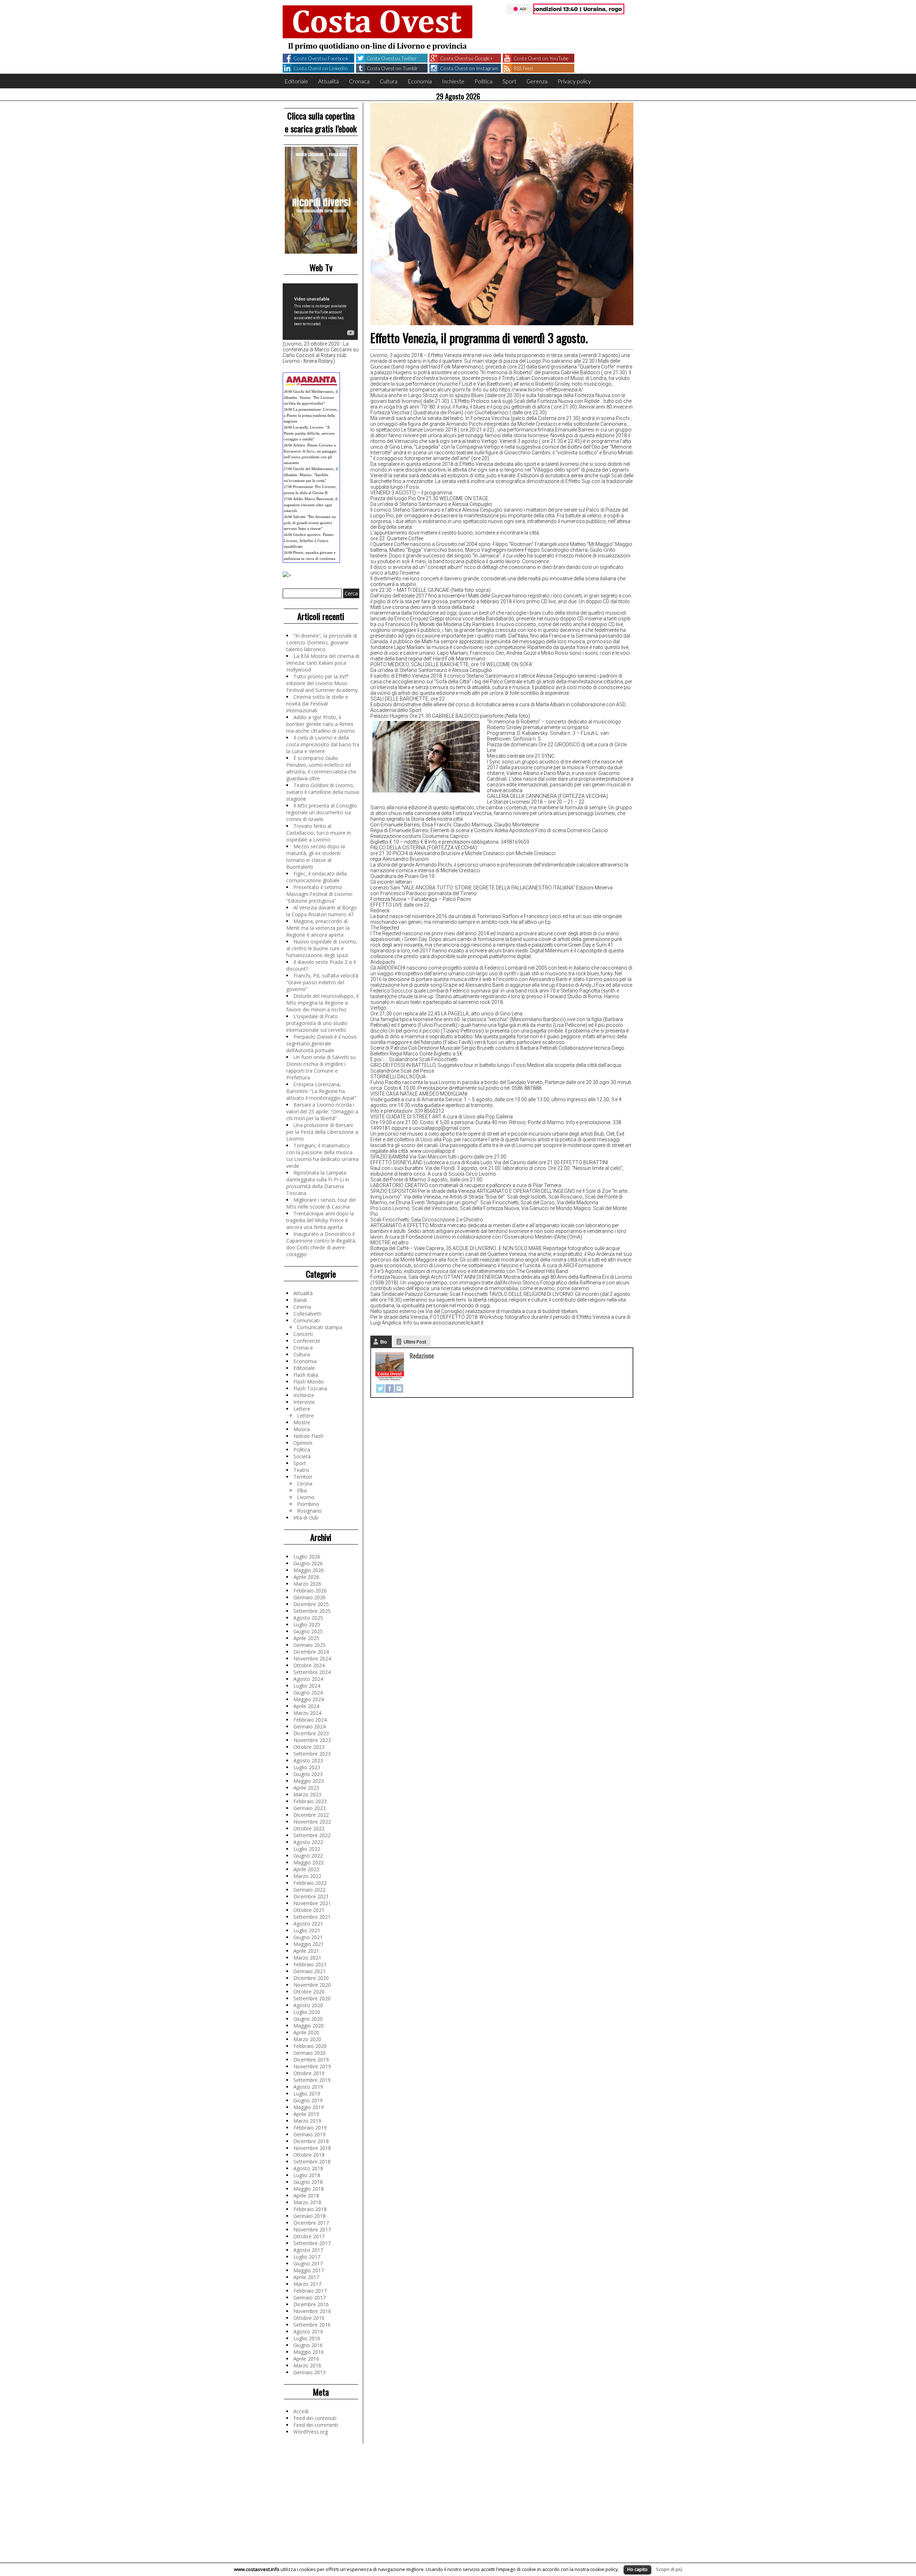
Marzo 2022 (307, 1876)
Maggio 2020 (309, 2026)
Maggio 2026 (309, 1570)
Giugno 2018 (308, 2182)
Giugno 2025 (308, 1631)
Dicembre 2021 (311, 1896)
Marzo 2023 (307, 1794)
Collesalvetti (307, 1314)
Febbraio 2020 (310, 2046)
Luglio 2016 (307, 2338)
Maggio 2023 (309, 1781)
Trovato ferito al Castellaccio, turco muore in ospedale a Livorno (319, 833)
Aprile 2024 (306, 1706)
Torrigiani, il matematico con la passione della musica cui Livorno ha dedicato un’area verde (322, 1156)
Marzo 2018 (307, 2202)
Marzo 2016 (307, 2365)
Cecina (305, 1484)
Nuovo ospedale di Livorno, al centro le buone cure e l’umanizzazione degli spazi (322, 948)
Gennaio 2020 (310, 2053)
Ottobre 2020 (309, 1992)
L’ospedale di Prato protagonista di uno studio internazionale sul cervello (317, 1023)
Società (302, 1456)
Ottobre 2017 (309, 2236)
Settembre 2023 (312, 1754)
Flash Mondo (309, 1382)
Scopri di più (669, 2569)
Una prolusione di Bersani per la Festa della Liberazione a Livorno (322, 1132)
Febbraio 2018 (310, 2209)
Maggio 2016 (309, 2352)
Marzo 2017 (307, 2284)
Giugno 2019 (308, 2100)
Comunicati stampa (320, 1327)
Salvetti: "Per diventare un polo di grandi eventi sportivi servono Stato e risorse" (310, 523)
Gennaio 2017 (310, 2297)
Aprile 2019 (306, 2114)
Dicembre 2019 (311, 2060)
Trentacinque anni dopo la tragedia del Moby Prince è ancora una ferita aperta (320, 1220)
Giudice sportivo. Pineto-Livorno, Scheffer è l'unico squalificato (309, 540)
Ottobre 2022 (309, 1828)
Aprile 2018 (306, 2196)
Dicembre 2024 (311, 1652)
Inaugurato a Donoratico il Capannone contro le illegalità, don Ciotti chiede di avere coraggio (321, 1244)
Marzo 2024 (307, 1713)
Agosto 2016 (308, 2331)
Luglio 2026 (307, 1557)
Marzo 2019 (307, 2121)
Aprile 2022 (306, 1869)
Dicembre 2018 (311, 2141)
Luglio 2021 (307, 1930)
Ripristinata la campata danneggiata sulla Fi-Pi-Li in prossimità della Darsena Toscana (318, 1183)
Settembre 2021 (312, 1917)
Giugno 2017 (308, 2263)
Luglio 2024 (307, 1686)
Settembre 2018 (312, 2162)
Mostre (302, 1422)
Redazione (422, 1356)
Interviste (304, 1402)
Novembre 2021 (312, 1903)
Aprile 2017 (306, 2277)
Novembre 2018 (312, 2148)
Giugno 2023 (308, 1774)
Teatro (301, 1470)
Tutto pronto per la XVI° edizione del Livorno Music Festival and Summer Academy (322, 683)
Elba (302, 1490)
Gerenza (537, 81)
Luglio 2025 (307, 1624)
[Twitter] (380, 1389)
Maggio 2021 (309, 1944)
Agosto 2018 (308, 2168)
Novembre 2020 (312, 1985)
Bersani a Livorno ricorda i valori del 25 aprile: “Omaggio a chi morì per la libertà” (322, 1111)
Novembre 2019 (312, 2066)
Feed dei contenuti (315, 2418)
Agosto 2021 (308, 1924)
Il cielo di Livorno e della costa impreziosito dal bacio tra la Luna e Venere (323, 744)
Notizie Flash (308, 1436)
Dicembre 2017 (311, 2223)
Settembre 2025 (312, 1611)
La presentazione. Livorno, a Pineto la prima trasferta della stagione (311, 415)
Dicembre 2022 (311, 1815)
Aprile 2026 (306, 1577)
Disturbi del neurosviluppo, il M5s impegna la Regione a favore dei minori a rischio (322, 1003)
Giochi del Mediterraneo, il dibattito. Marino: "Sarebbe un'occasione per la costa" (311, 475)
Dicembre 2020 (311, 1978)
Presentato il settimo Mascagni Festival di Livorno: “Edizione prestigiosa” (320, 894)
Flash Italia (306, 1375)
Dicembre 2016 (311, 2304)
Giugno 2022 (308, 1856)
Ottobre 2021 (309, 1910)
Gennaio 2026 (310, 1597)
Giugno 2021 (308, 1937)
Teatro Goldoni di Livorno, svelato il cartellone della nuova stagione (323, 792)
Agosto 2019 (308, 2087)
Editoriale (296, 81)
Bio (384, 1342)
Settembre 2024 (312, 1672)
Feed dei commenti (316, 2425)
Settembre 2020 (312, 1998)
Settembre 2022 (312, 1835)
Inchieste (453, 81)
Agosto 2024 (308, 1679)
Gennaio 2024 (310, 1726)
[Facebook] (390, 1389)
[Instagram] (399, 1389)
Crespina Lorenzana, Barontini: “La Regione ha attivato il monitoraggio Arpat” (321, 1091)
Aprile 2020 (306, 2032)
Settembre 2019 (312, 2080)
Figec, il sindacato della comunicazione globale (316, 877)
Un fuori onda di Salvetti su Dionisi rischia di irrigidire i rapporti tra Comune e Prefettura (321, 1067)
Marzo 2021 (307, 1958)
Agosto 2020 (308, 2005)
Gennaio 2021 (310, 1971)
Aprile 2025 (306, 1638)
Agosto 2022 (308, 1842)
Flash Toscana (310, 1388)
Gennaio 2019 (310, 2134)
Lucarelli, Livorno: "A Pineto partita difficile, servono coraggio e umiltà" (309, 433)
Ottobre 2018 (309, 2155)
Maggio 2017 (309, 2270)
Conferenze (307, 1341)
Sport (509, 81)
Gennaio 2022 (310, 1890)
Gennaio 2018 (310, 2216)
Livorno (306, 1497)
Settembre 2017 (312, 2243)
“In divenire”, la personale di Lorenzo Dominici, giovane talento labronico (322, 642)
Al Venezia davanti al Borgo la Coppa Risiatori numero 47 (321, 911)
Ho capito (637, 2569)
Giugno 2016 (308, 2345)
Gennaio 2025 (310, 1645)
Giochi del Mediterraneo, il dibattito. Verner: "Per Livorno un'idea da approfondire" (311, 397)
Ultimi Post (415, 1342)
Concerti (303, 1334)
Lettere (302, 1409)
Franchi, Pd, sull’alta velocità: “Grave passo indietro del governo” (323, 982)
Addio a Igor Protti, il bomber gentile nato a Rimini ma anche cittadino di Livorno (321, 724)
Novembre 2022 (312, 1822)
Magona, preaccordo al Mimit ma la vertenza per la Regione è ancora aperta (318, 928)
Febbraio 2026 (310, 1591)
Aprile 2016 (306, 2359)
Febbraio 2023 (310, 1801)
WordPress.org (311, 2432)
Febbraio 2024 (310, 1720)
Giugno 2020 (308, 2019)
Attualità (328, 81)
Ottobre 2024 (309, 1665)
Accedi (301, 2411)
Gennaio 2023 (310, 1808)
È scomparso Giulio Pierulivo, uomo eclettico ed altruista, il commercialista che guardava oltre (321, 768)
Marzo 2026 (307, 1584)
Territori (303, 1477)
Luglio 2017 (307, 2257)
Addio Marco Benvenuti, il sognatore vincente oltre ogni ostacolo (311, 505)
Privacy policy (574, 81)
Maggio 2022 (309, 1862)
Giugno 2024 (308, 1692)
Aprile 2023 (306, 1788)
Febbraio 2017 (310, 2291)
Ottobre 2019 (309, 2073)
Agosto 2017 (308, 2250)
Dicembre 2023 (311, 1733)
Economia (420, 81)
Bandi (300, 1300)
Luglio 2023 (307, 1767)
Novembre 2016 (312, 2311)
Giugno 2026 (308, 1563)
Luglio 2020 (307, 2012)
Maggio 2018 (309, 2189)
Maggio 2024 (309, 1699)
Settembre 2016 (312, 2325)
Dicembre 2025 (311, 1604)
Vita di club (306, 1518)
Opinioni (303, 1443)
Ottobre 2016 (309, 2318)
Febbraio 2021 (310, 1964)
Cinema (302, 1307)
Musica (302, 1429)
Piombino (308, 1504)
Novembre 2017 (312, 2229)
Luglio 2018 (307, 2175)
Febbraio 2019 (310, 2128)
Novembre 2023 (312, 1740)
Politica (483, 81)
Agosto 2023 (308, 1760)
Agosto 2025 (308, 1618)
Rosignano (309, 1511)
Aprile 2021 (306, 1951)
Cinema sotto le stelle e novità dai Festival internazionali (317, 704)
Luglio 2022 (307, 1849)
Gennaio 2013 (310, 2372)
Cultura (389, 81)
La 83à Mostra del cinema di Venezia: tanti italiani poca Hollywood (323, 663)
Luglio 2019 (307, 2094)
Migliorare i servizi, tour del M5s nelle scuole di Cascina (321, 1203)
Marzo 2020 (307, 2039)
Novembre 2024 (312, 1658)
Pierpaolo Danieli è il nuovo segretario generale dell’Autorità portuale (321, 1043)
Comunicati (306, 1320)
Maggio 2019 (309, 2107)
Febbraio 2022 (310, 1883)
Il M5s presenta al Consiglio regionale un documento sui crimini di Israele (322, 812)
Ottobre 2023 (309, 1747)
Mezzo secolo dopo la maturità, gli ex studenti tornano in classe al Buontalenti (316, 857)
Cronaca (359, 81)
